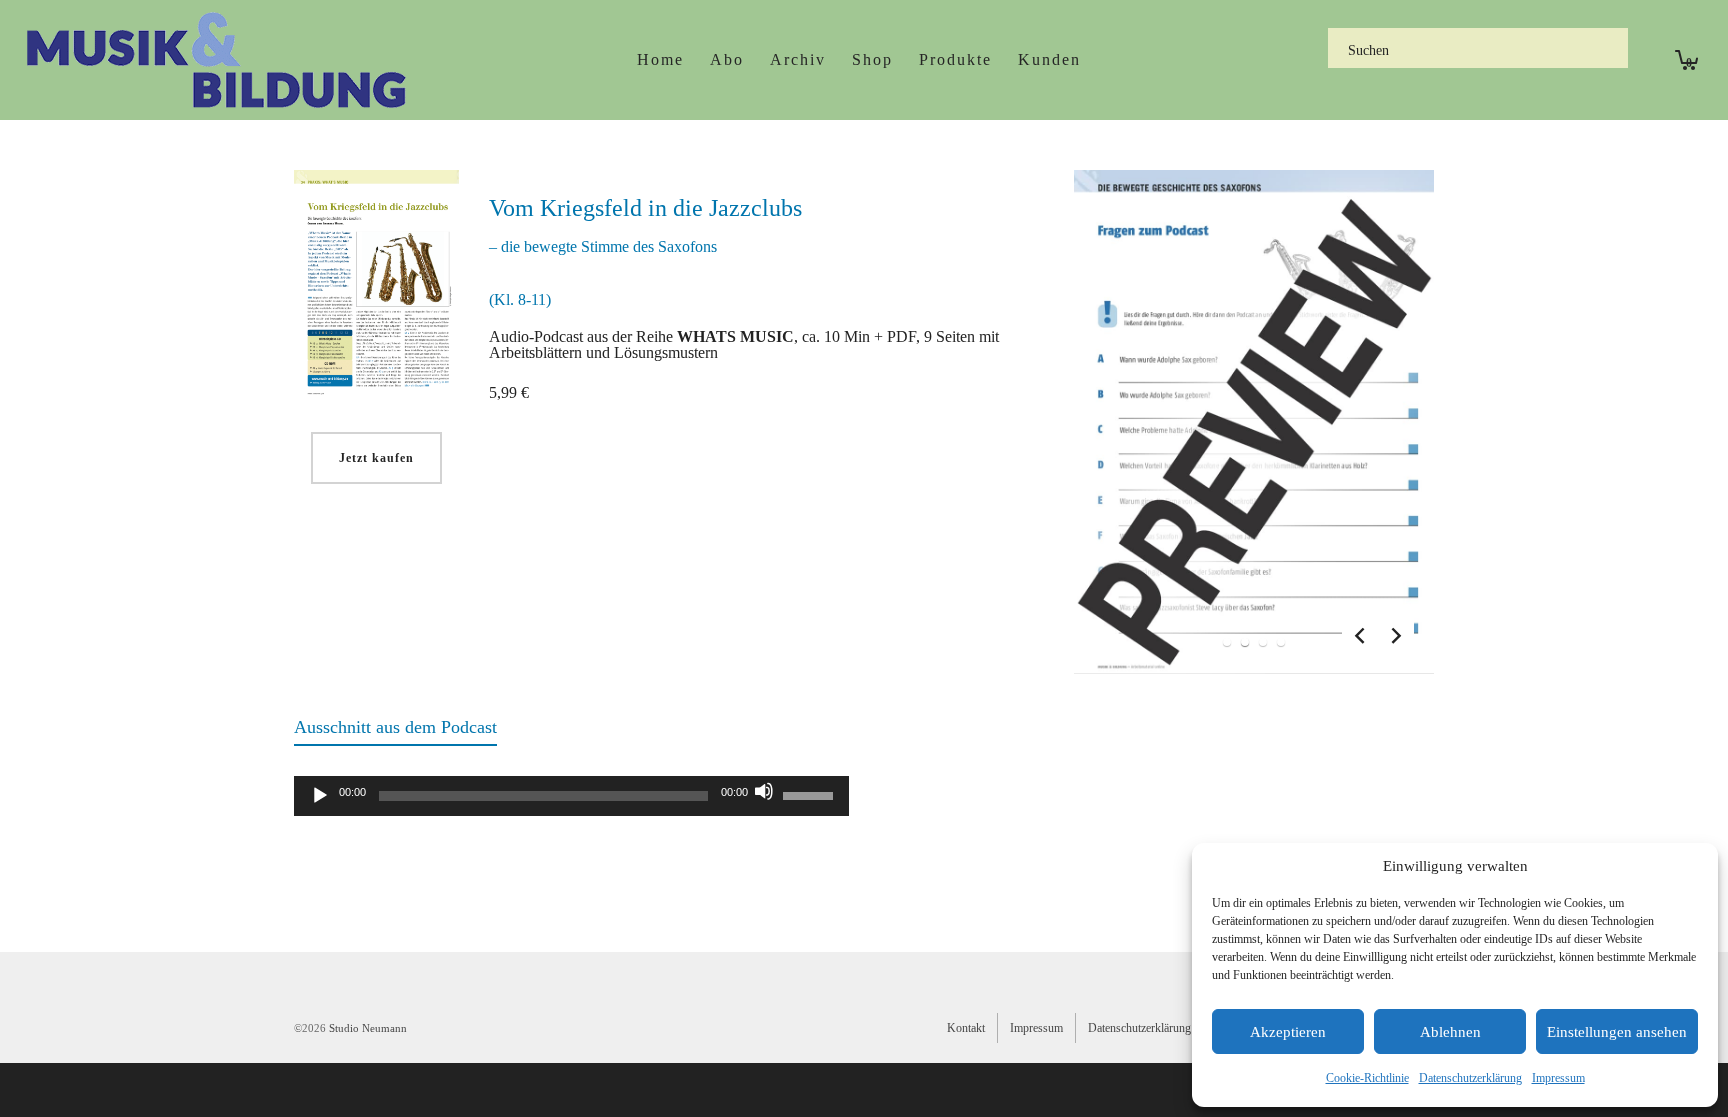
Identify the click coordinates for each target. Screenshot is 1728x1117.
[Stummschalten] (764, 791)
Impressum (1558, 1078)
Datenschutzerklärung (1470, 1078)
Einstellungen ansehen (1617, 1032)
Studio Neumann (368, 1028)
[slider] (811, 794)
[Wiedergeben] (320, 796)
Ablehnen (1450, 1032)
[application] (571, 796)
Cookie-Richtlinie (1367, 1078)
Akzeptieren (1288, 1032)
